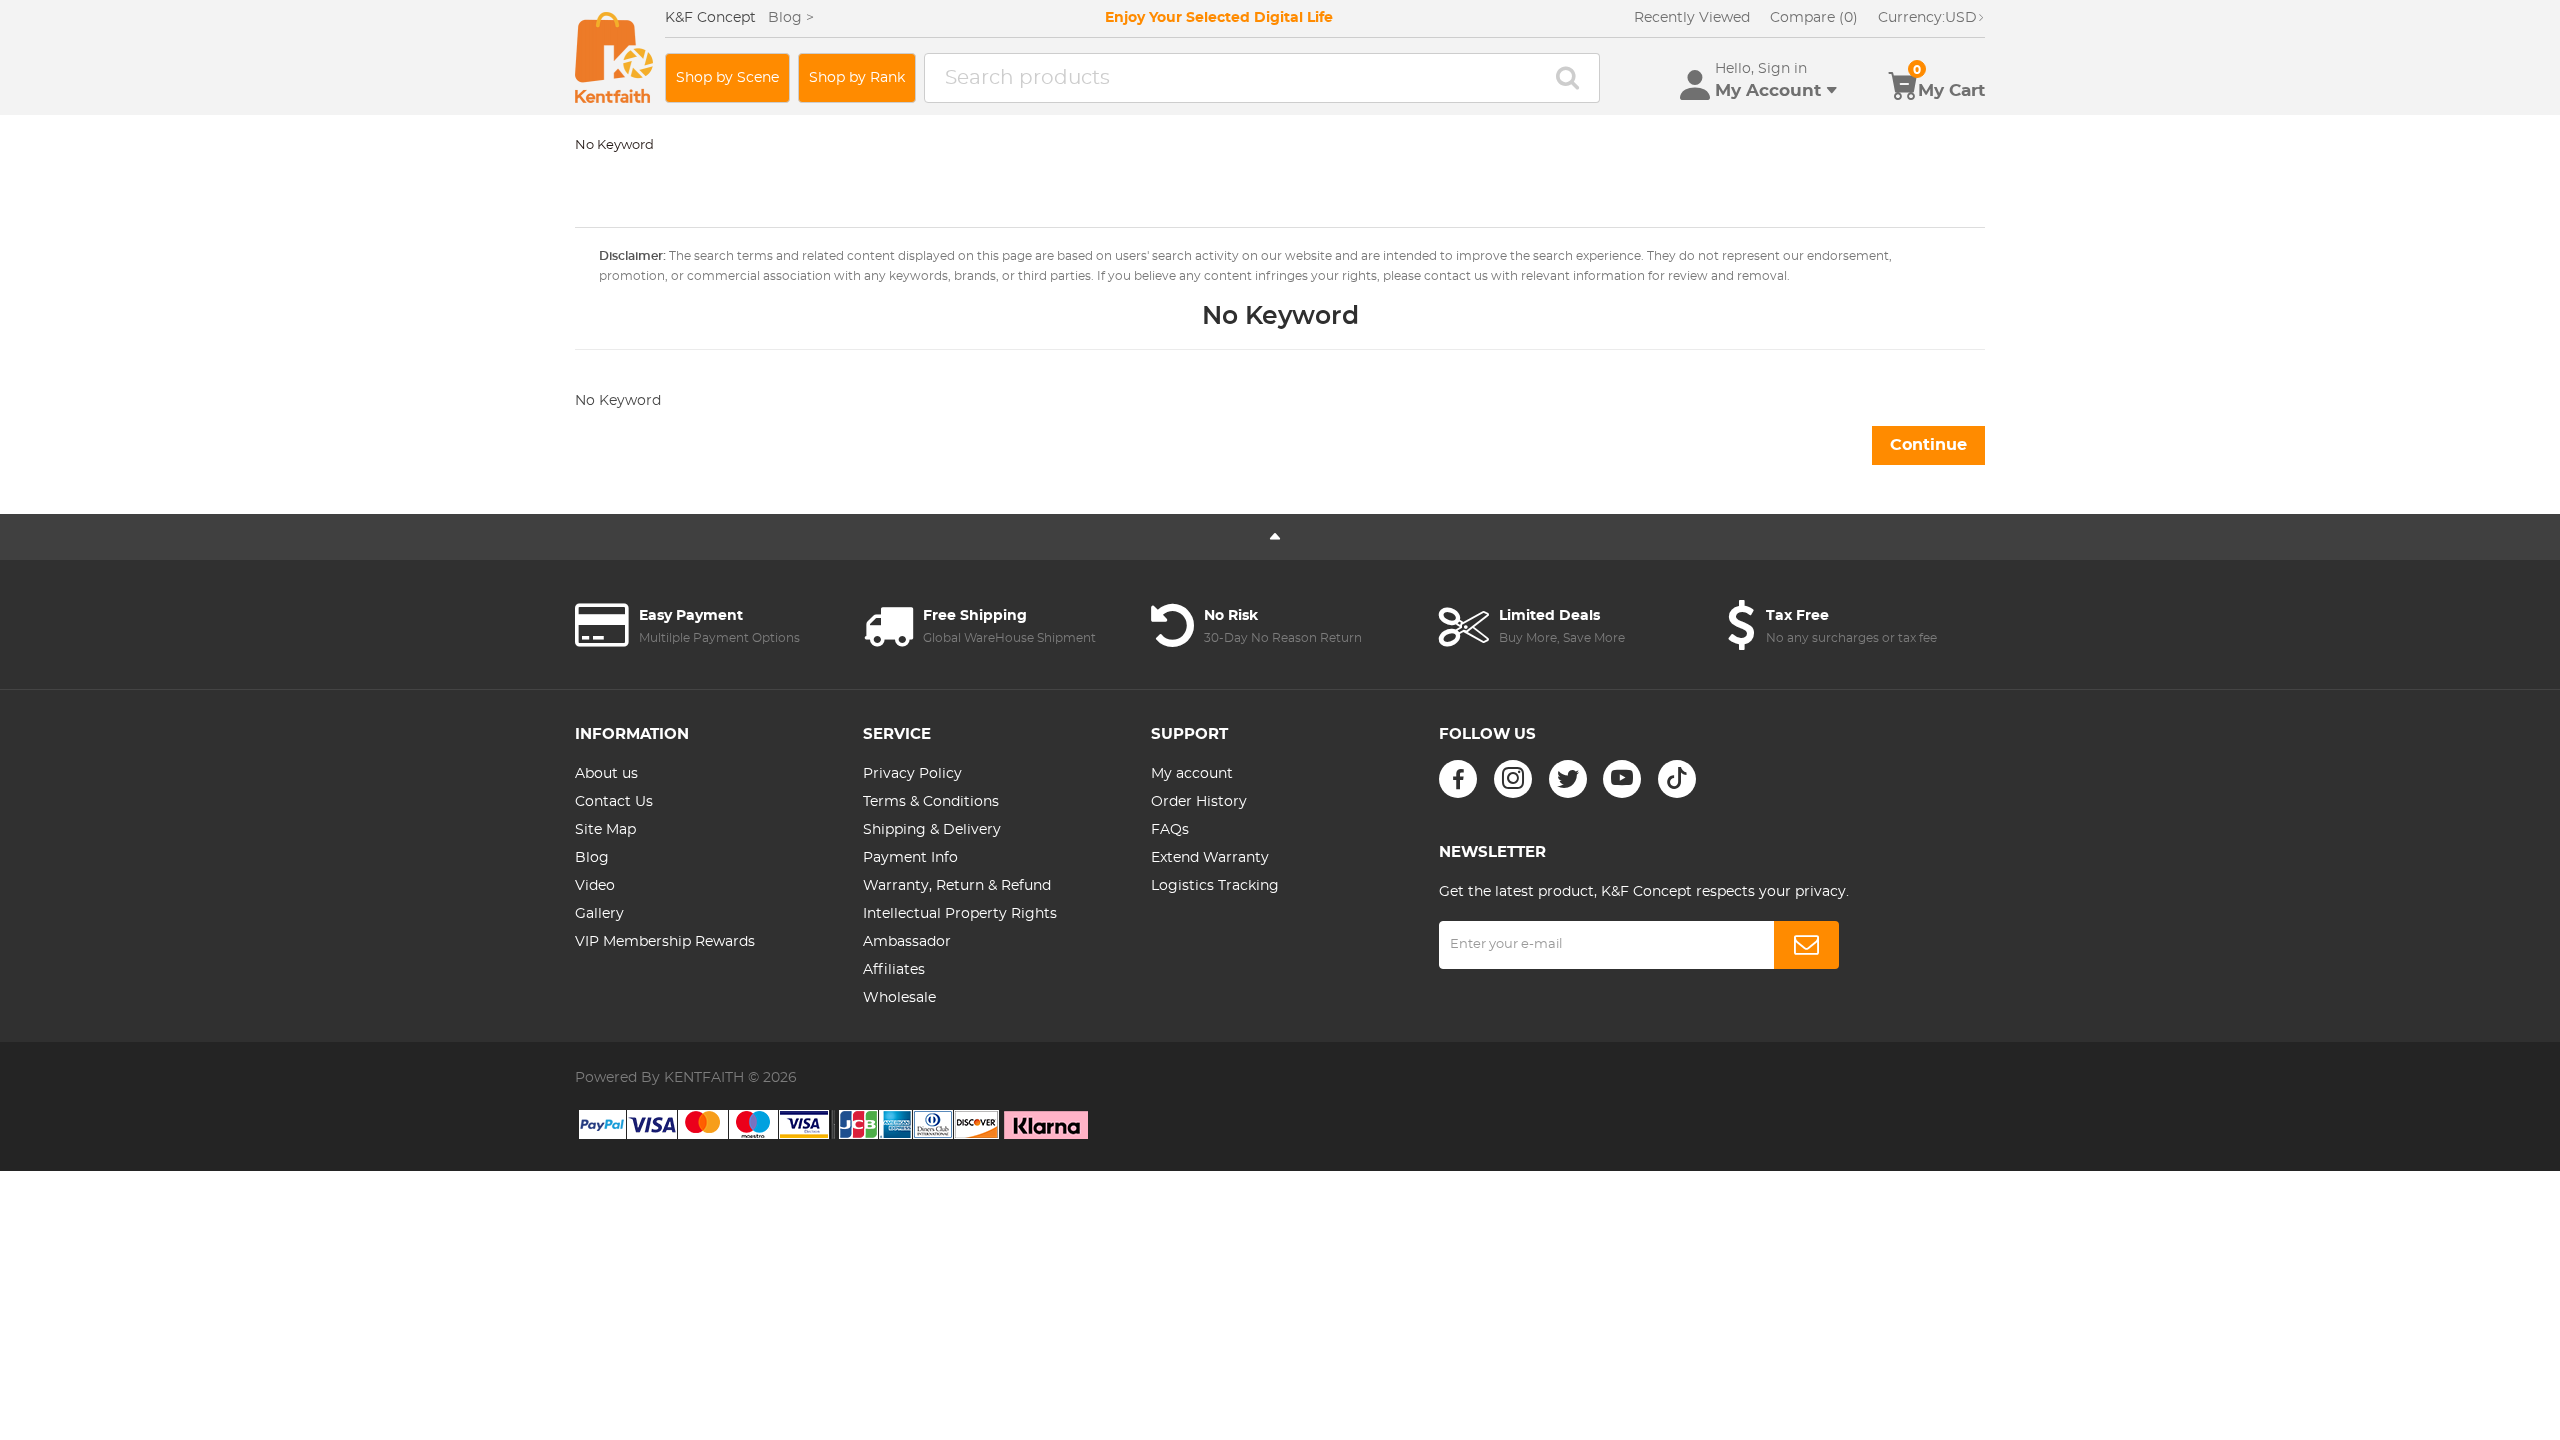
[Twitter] (1568, 779)
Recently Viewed (1692, 18)
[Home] (614, 57)
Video (595, 886)
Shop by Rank (857, 78)
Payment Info (910, 858)
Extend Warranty (1210, 858)
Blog (592, 858)
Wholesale (899, 998)
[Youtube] (1622, 779)
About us (606, 774)
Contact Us (614, 802)
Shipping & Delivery (932, 830)
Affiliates (894, 970)
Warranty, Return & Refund (957, 886)
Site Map (605, 830)
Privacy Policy (912, 774)
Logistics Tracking (1215, 886)
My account (1192, 774)
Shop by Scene (727, 78)
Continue (1928, 445)
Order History (1199, 802)
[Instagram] (1513, 779)
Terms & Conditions (931, 802)
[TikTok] (1677, 779)
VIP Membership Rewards (665, 942)
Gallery (599, 914)
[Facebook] (1458, 779)
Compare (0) (1814, 18)
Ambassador (907, 942)
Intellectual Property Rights (960, 914)
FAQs (1170, 830)
